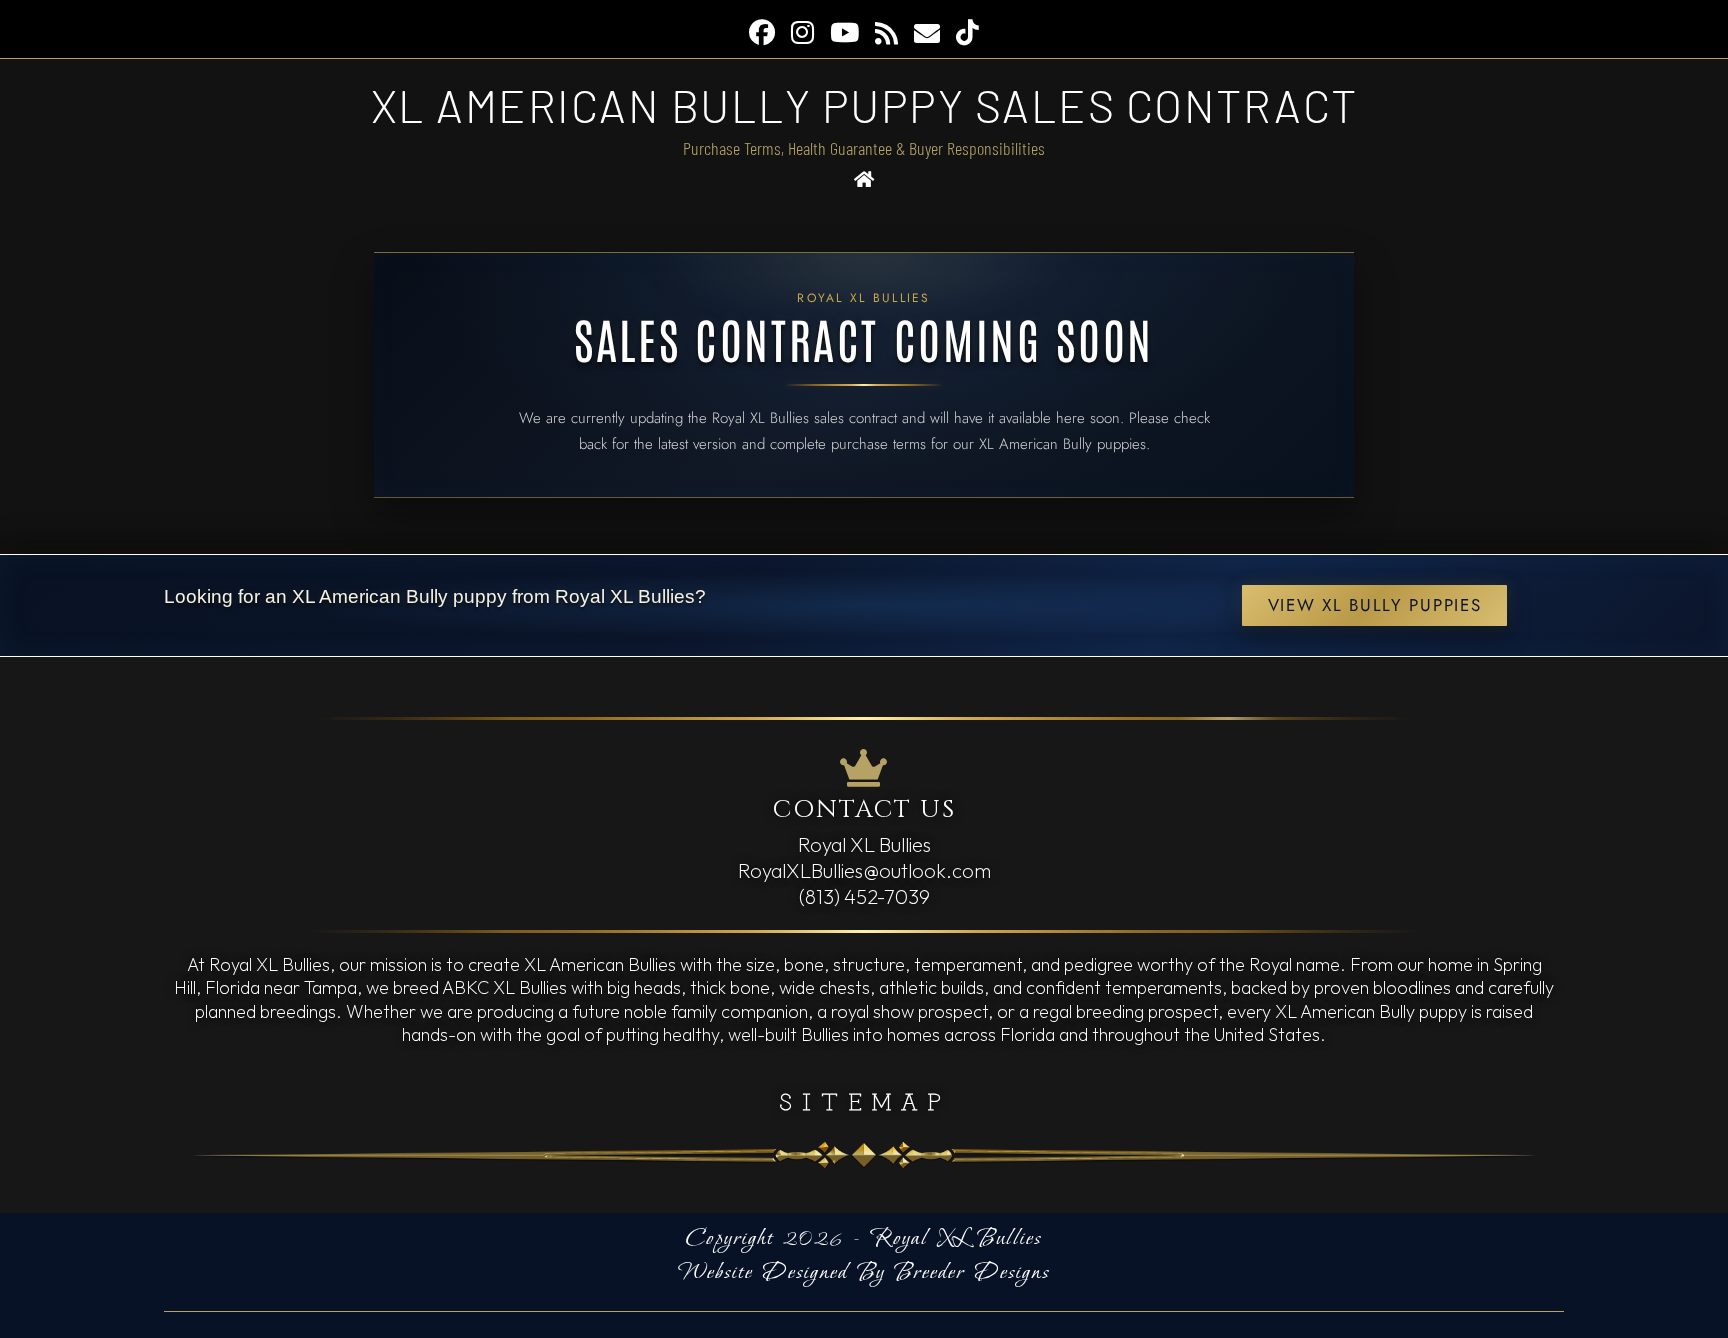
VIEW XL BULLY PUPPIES (1375, 605)
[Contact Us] (863, 768)
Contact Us (864, 809)
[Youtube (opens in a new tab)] (844, 33)
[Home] (864, 180)
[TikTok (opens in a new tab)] (967, 33)
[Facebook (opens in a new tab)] (762, 33)
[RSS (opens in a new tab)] (886, 33)
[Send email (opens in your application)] (927, 33)
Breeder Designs (972, 1273)
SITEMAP (864, 1100)
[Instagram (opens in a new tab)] (802, 33)
